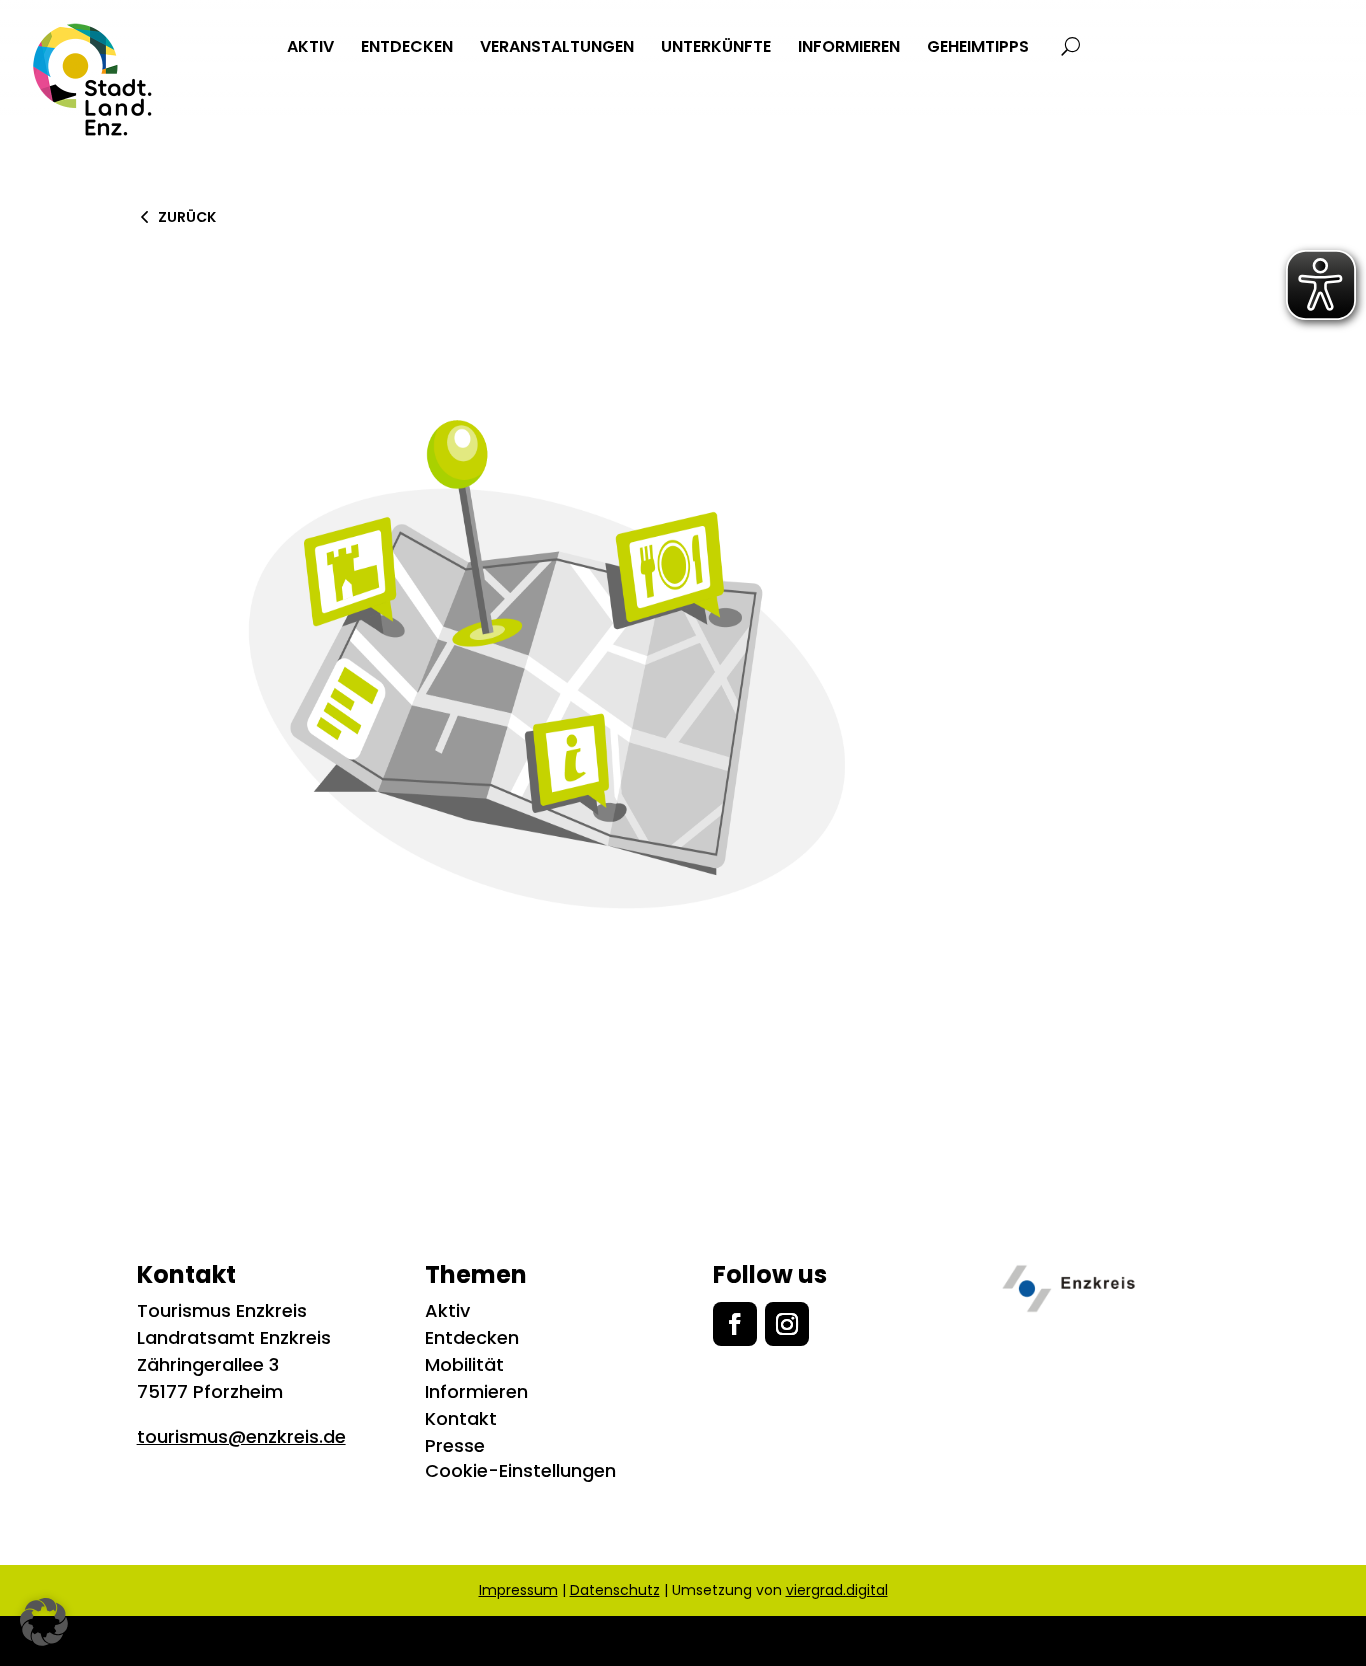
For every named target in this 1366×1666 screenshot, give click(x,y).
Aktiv (447, 1310)
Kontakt (461, 1418)
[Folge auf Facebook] (735, 1324)
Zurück (187, 217)
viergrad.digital (837, 1590)
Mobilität (464, 1364)
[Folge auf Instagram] (787, 1324)
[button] (44, 1622)
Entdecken (472, 1337)
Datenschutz (615, 1590)
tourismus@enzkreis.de (241, 1436)
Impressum (518, 1590)
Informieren (476, 1391)
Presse (455, 1445)
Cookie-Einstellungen (520, 1470)
